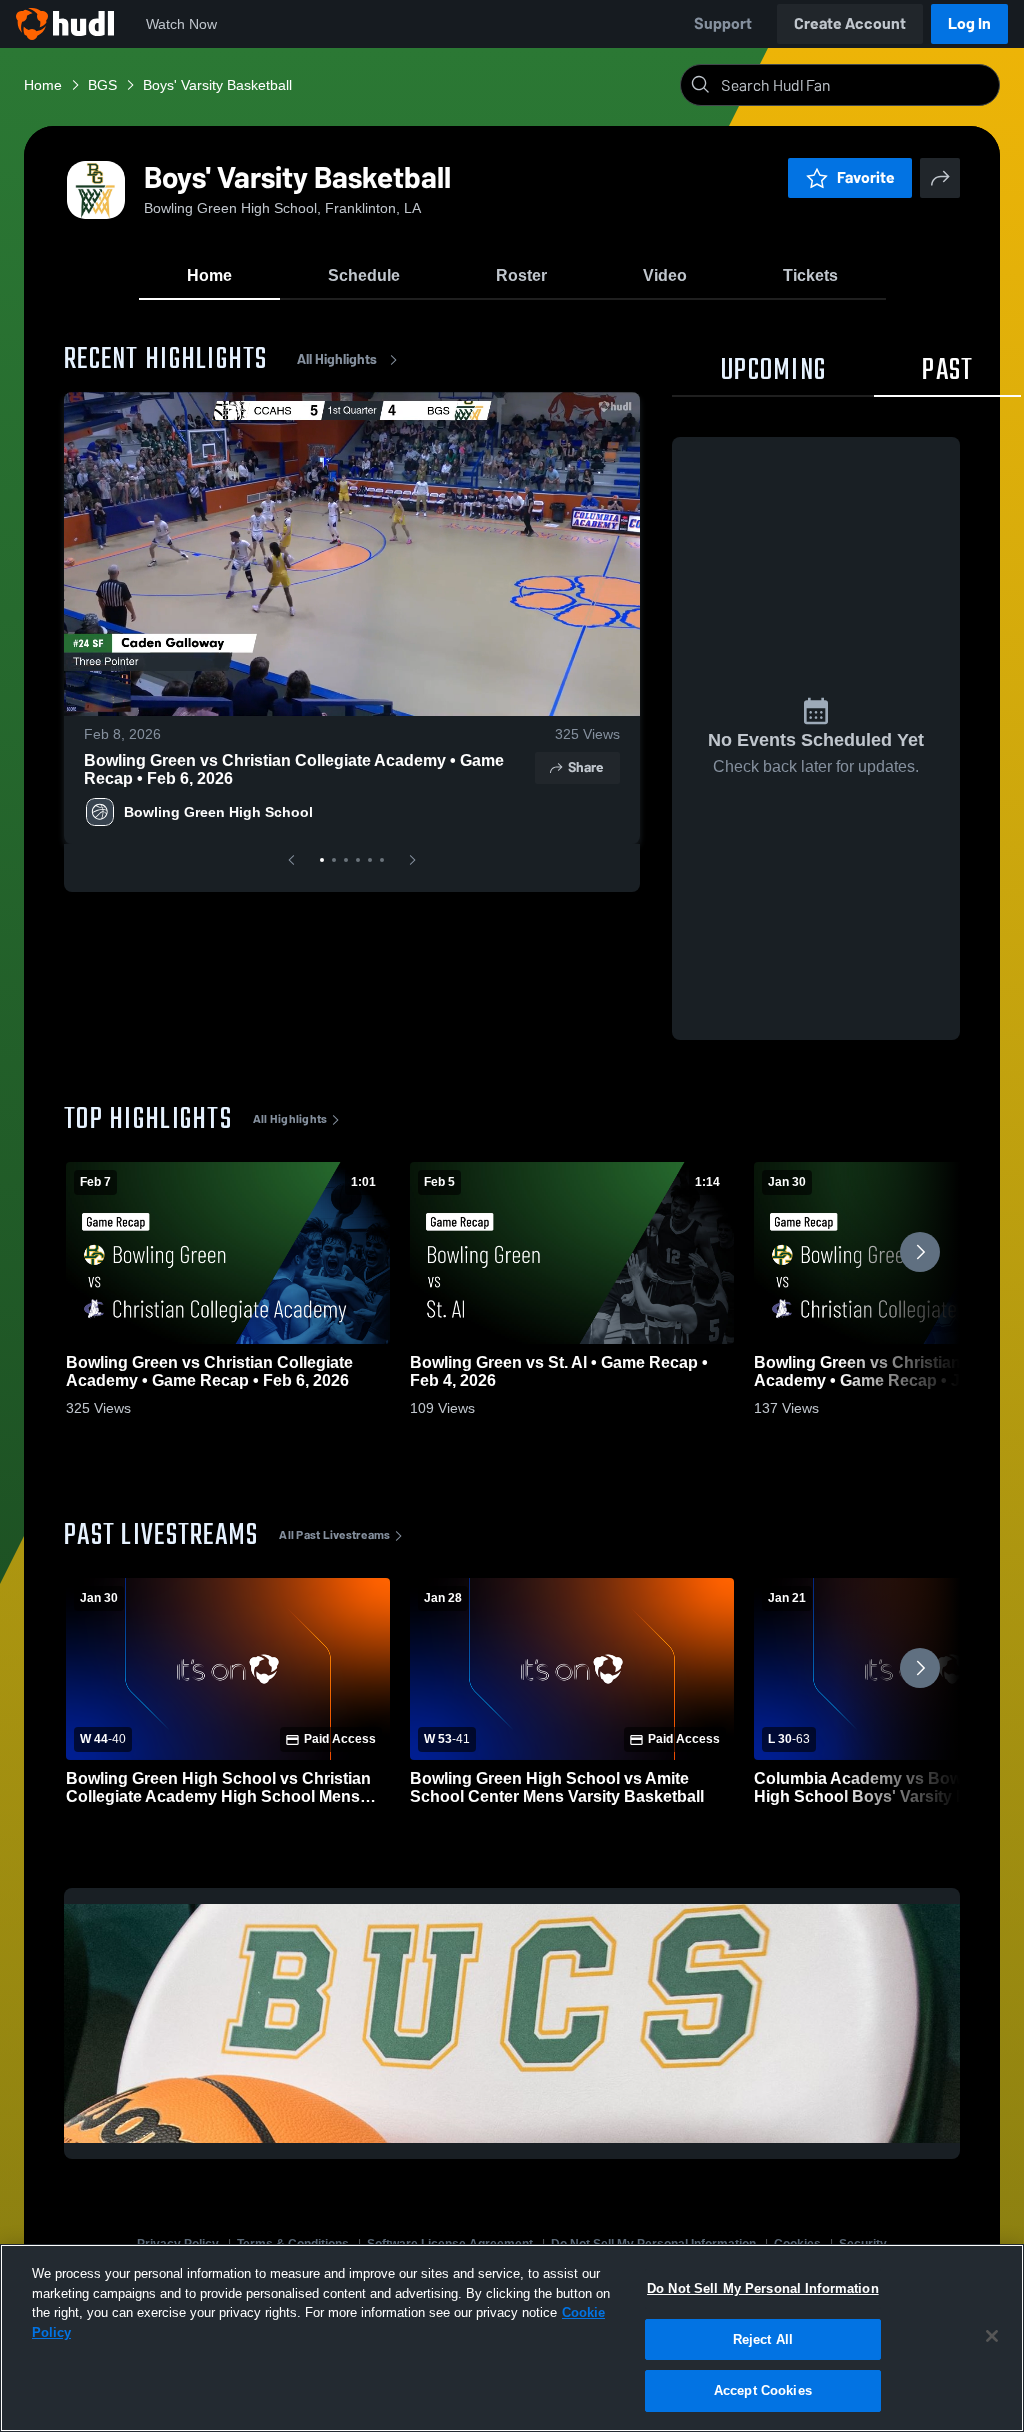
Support (723, 23)
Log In (969, 23)
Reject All (763, 2339)
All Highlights (337, 359)
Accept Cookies (763, 2390)
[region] (512, 2338)
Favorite (866, 177)
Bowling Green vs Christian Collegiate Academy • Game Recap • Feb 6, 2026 (294, 769)
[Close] (992, 2336)
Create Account (850, 23)
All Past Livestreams (334, 1535)
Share (585, 767)
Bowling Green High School (218, 812)
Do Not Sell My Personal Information (763, 2288)
